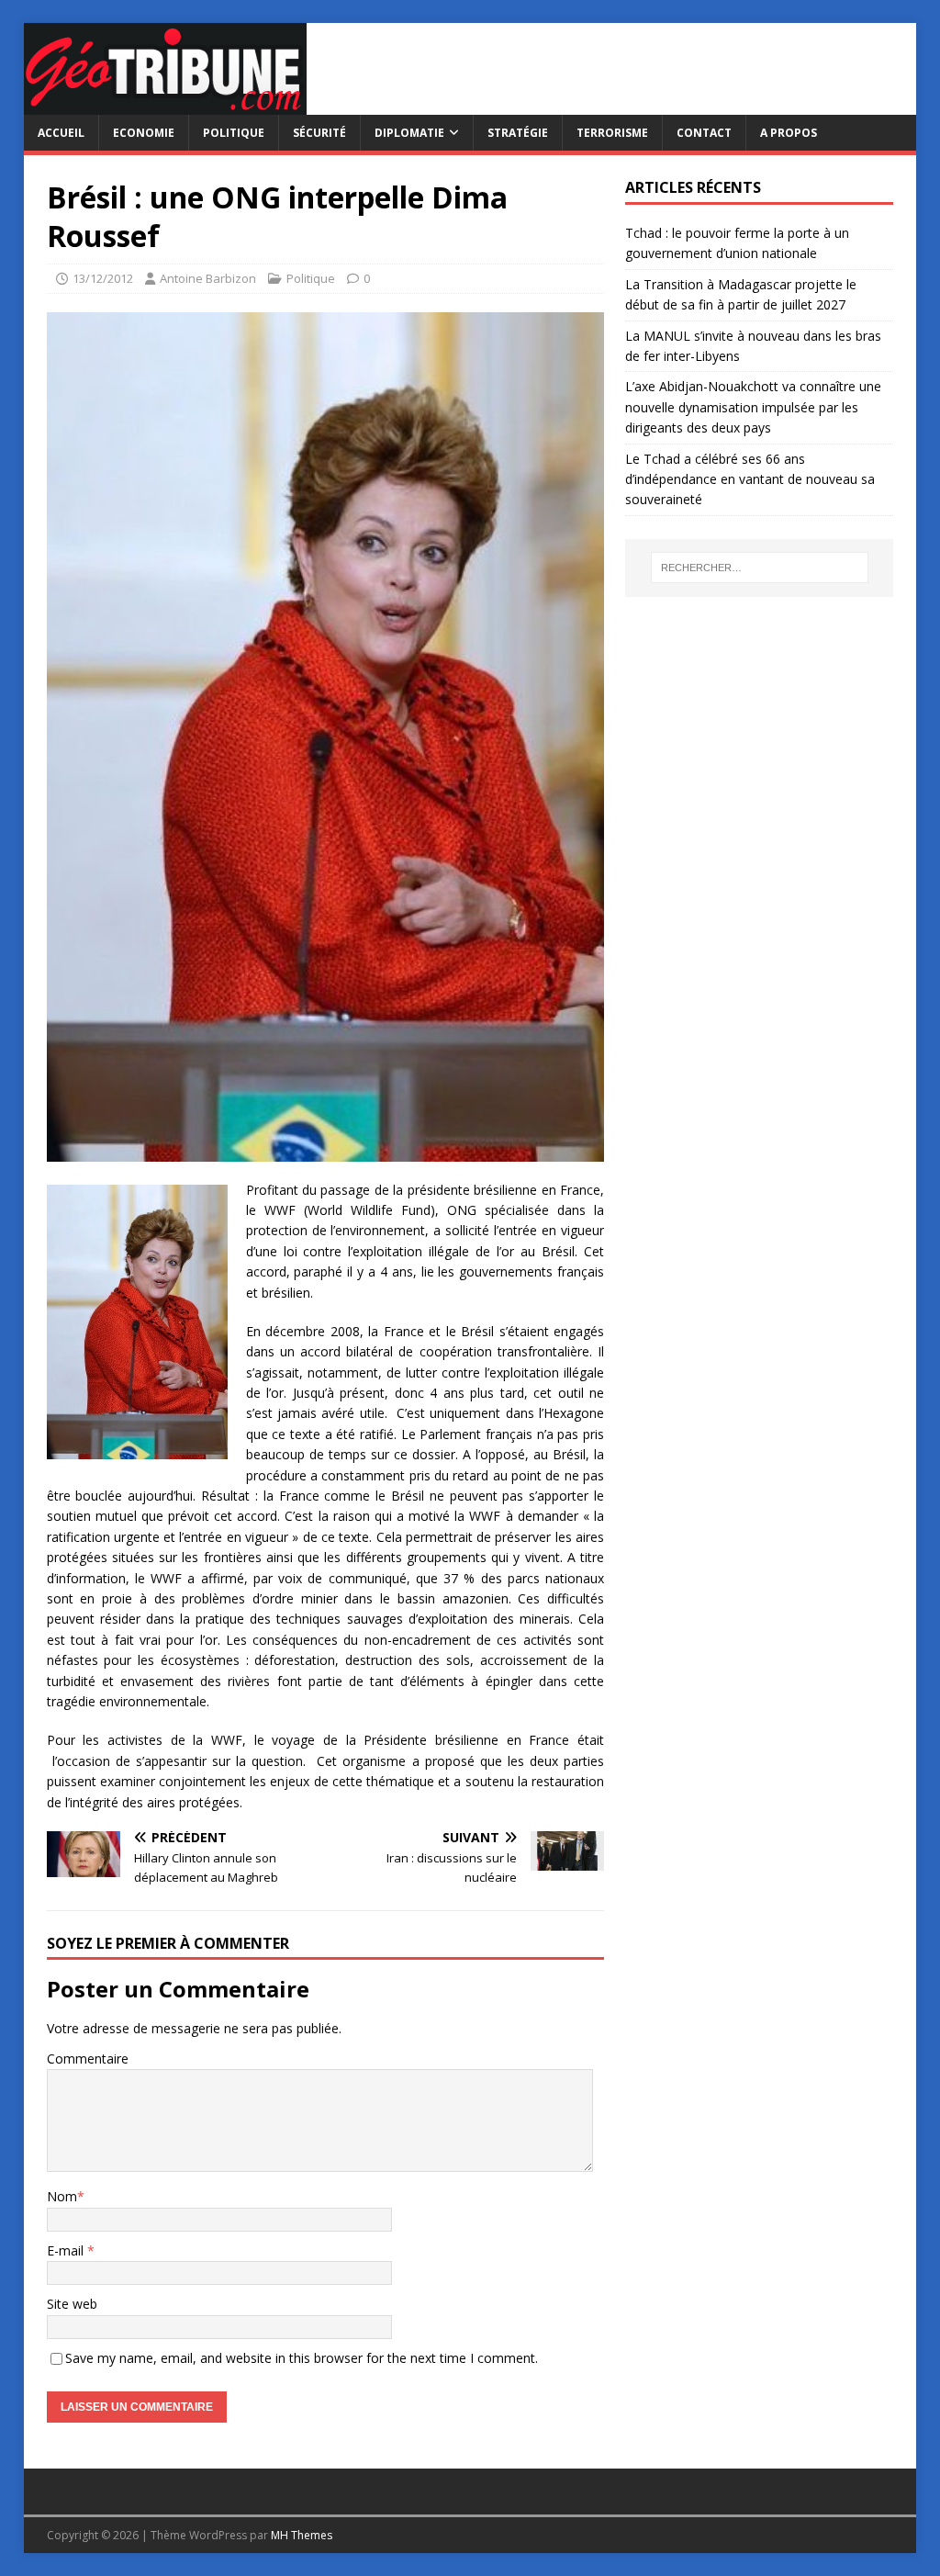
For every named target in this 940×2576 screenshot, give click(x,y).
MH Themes (302, 2535)
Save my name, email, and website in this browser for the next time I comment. (302, 2358)
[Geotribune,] (165, 104)
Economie (144, 133)
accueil (61, 133)
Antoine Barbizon (208, 278)
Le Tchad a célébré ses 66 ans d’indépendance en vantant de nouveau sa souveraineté (750, 479)
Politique (234, 133)
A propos (789, 133)
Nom (62, 2196)
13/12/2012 (103, 278)
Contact (704, 133)
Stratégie (518, 133)
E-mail (67, 2250)
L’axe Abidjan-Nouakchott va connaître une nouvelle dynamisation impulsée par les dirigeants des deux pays (753, 407)
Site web (72, 2304)
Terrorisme (612, 133)
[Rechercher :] (760, 568)
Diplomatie (409, 133)
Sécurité (319, 133)
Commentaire (88, 2059)
